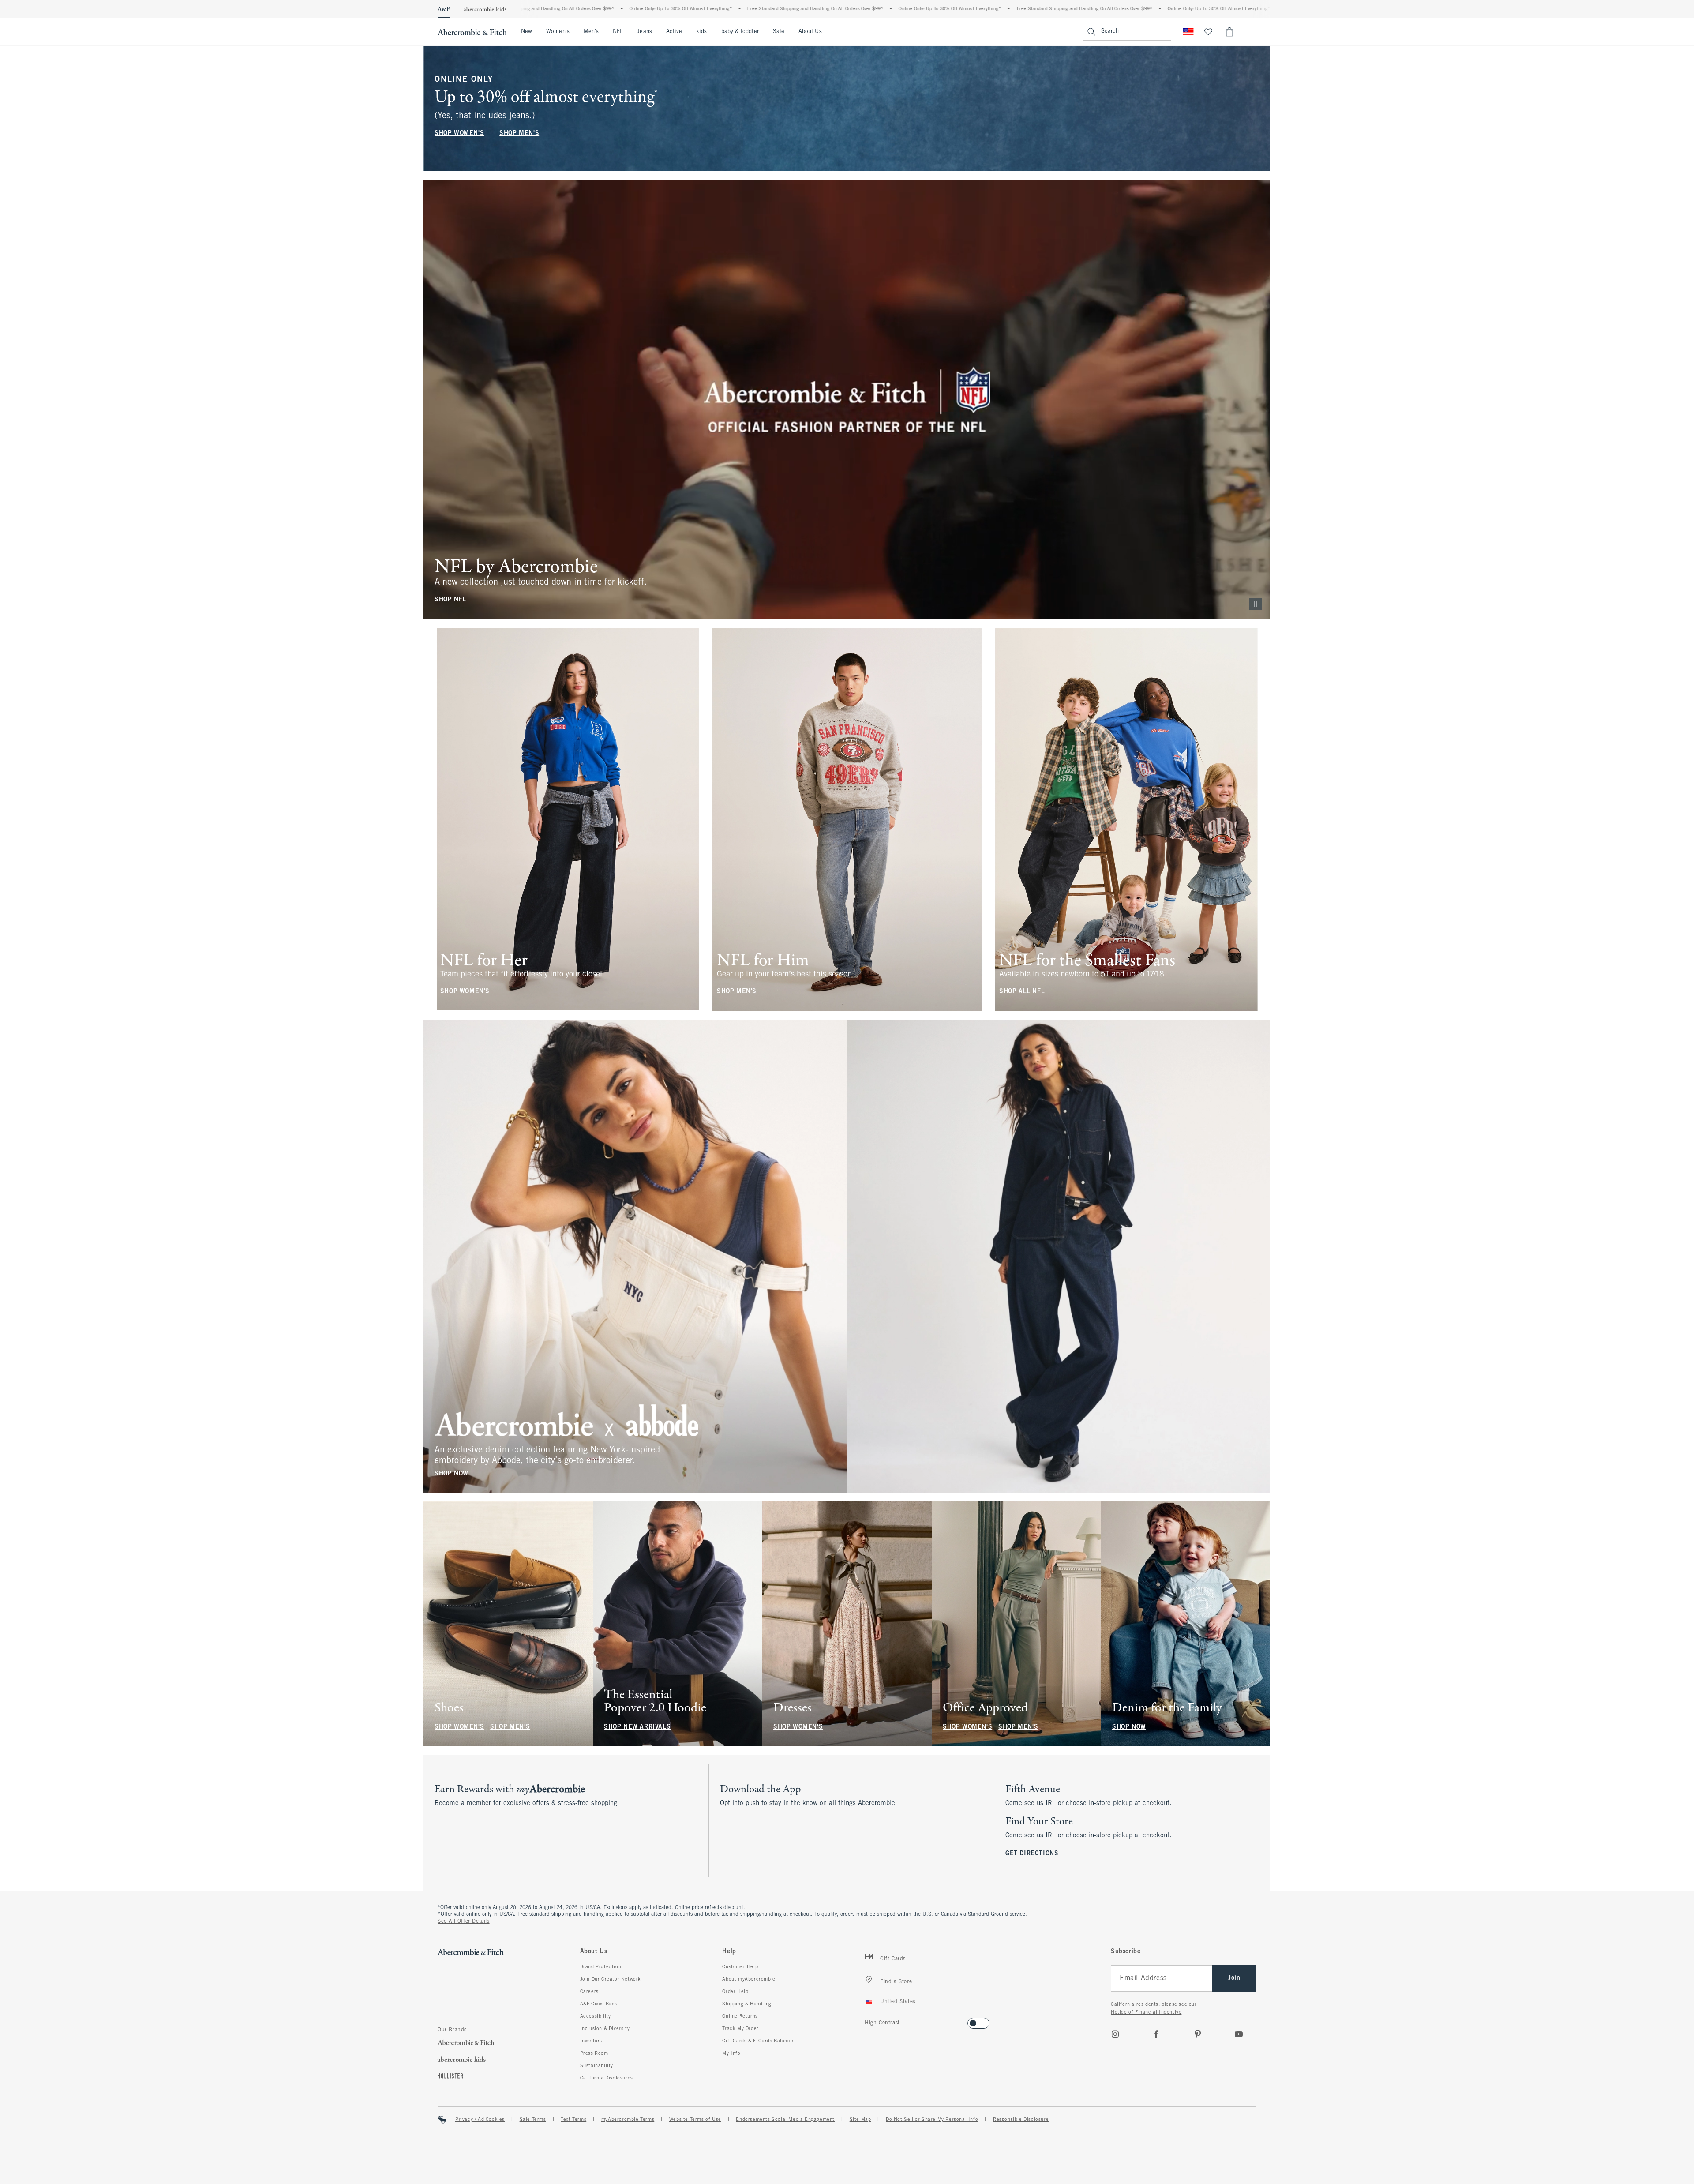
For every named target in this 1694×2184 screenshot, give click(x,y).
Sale (779, 32)
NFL (618, 32)
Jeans (644, 32)
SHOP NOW (452, 1473)
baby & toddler (740, 32)
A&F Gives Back (599, 2004)
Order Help (735, 1992)
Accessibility (596, 2016)
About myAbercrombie (749, 1979)
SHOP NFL (450, 600)
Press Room (594, 2053)
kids (701, 32)
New (527, 32)
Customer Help (740, 1967)
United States (898, 2002)
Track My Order (740, 2029)
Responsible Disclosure (1021, 2120)
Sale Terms (533, 2120)
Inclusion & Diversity (605, 2029)
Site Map (860, 2120)
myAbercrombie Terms (628, 2120)
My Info (731, 2053)
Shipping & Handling (747, 2004)
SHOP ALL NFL (1022, 992)
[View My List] (1208, 32)
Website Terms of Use (695, 2120)
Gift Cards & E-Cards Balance (758, 2041)
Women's (558, 32)
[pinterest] (1198, 2034)
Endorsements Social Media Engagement (785, 2120)
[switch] (868, 2021)
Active (674, 32)
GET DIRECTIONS (1032, 1854)
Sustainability (597, 2066)
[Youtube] (1239, 2034)
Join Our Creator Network (611, 1979)
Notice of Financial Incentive (1146, 2012)
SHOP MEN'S (519, 133)
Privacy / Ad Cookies (480, 2120)
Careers (589, 1992)
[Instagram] (1115, 2034)
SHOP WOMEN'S (459, 133)
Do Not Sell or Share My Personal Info (932, 2120)
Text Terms (573, 2120)
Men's (591, 32)
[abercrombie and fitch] (472, 32)
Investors (591, 2041)
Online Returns (740, 2016)
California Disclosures (607, 2078)
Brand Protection (601, 1967)
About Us (810, 32)
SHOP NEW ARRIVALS (637, 1727)
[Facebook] (1156, 2034)
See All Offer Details (464, 1921)
